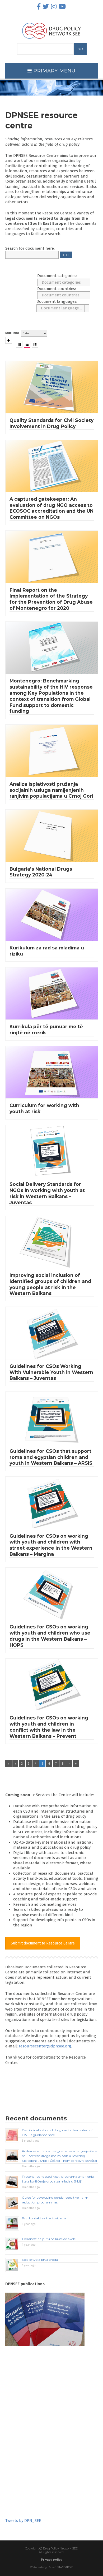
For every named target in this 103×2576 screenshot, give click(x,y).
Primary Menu (54, 71)
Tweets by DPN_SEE (23, 2521)
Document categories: (57, 276)
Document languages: (57, 301)
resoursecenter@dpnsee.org (45, 2046)
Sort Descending (9, 340)
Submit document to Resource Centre (43, 1943)
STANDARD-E (65, 2567)
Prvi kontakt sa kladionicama (44, 2218)
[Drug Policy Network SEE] (51, 40)
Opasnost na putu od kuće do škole (49, 2239)
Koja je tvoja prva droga (40, 2260)
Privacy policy (51, 2560)
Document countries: (57, 289)
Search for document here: (30, 248)
